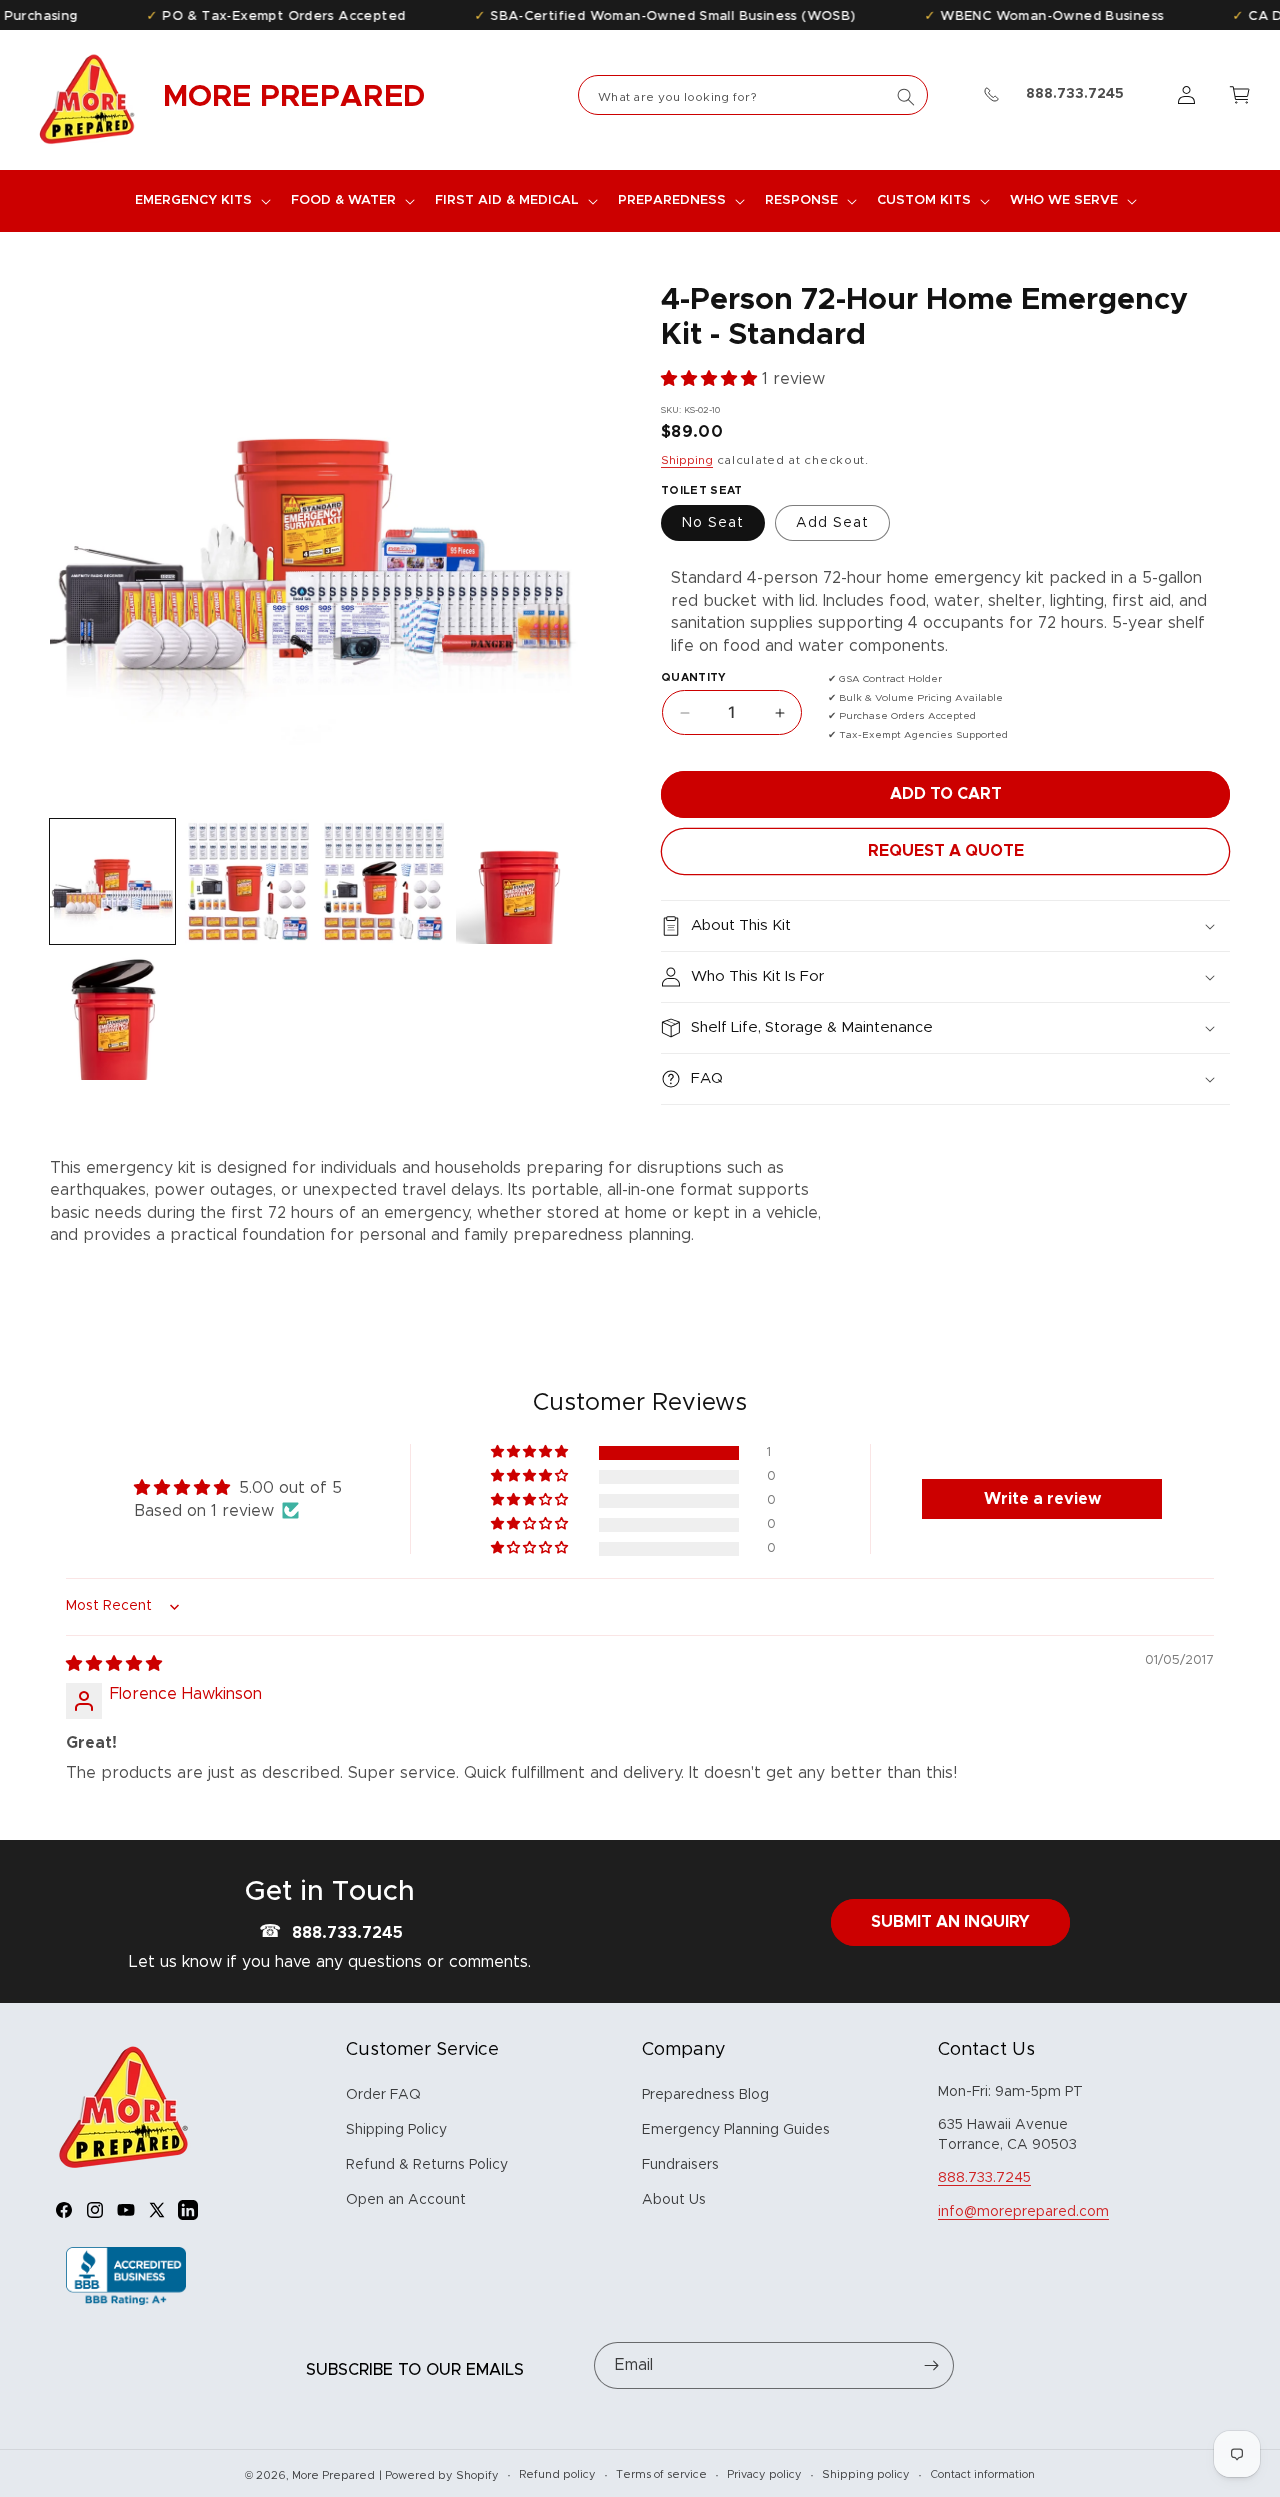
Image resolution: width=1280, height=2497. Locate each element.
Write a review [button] (1042, 1499)
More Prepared (333, 2475)
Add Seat (832, 523)
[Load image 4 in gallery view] (383, 881)
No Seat (713, 523)
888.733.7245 (347, 1933)
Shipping (687, 460)
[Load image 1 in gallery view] (112, 881)
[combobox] (753, 95)
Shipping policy (866, 2474)
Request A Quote (946, 851)
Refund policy (557, 2474)
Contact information (982, 2474)
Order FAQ (383, 2095)
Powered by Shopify (442, 2475)
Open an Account (406, 2200)
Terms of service (661, 2474)
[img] (114, 1664)
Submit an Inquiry (950, 1922)
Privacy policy (764, 2474)
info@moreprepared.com (1023, 2212)
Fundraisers (680, 2165)
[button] (201, 201)
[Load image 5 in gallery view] (518, 881)
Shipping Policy (396, 2130)
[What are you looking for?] (906, 97)
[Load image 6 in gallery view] (112, 1016)
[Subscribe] (931, 2365)
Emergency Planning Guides (736, 2130)
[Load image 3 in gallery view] (247, 881)
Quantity (694, 677)
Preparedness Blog (705, 2095)
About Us (674, 2200)
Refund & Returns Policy (427, 2165)
